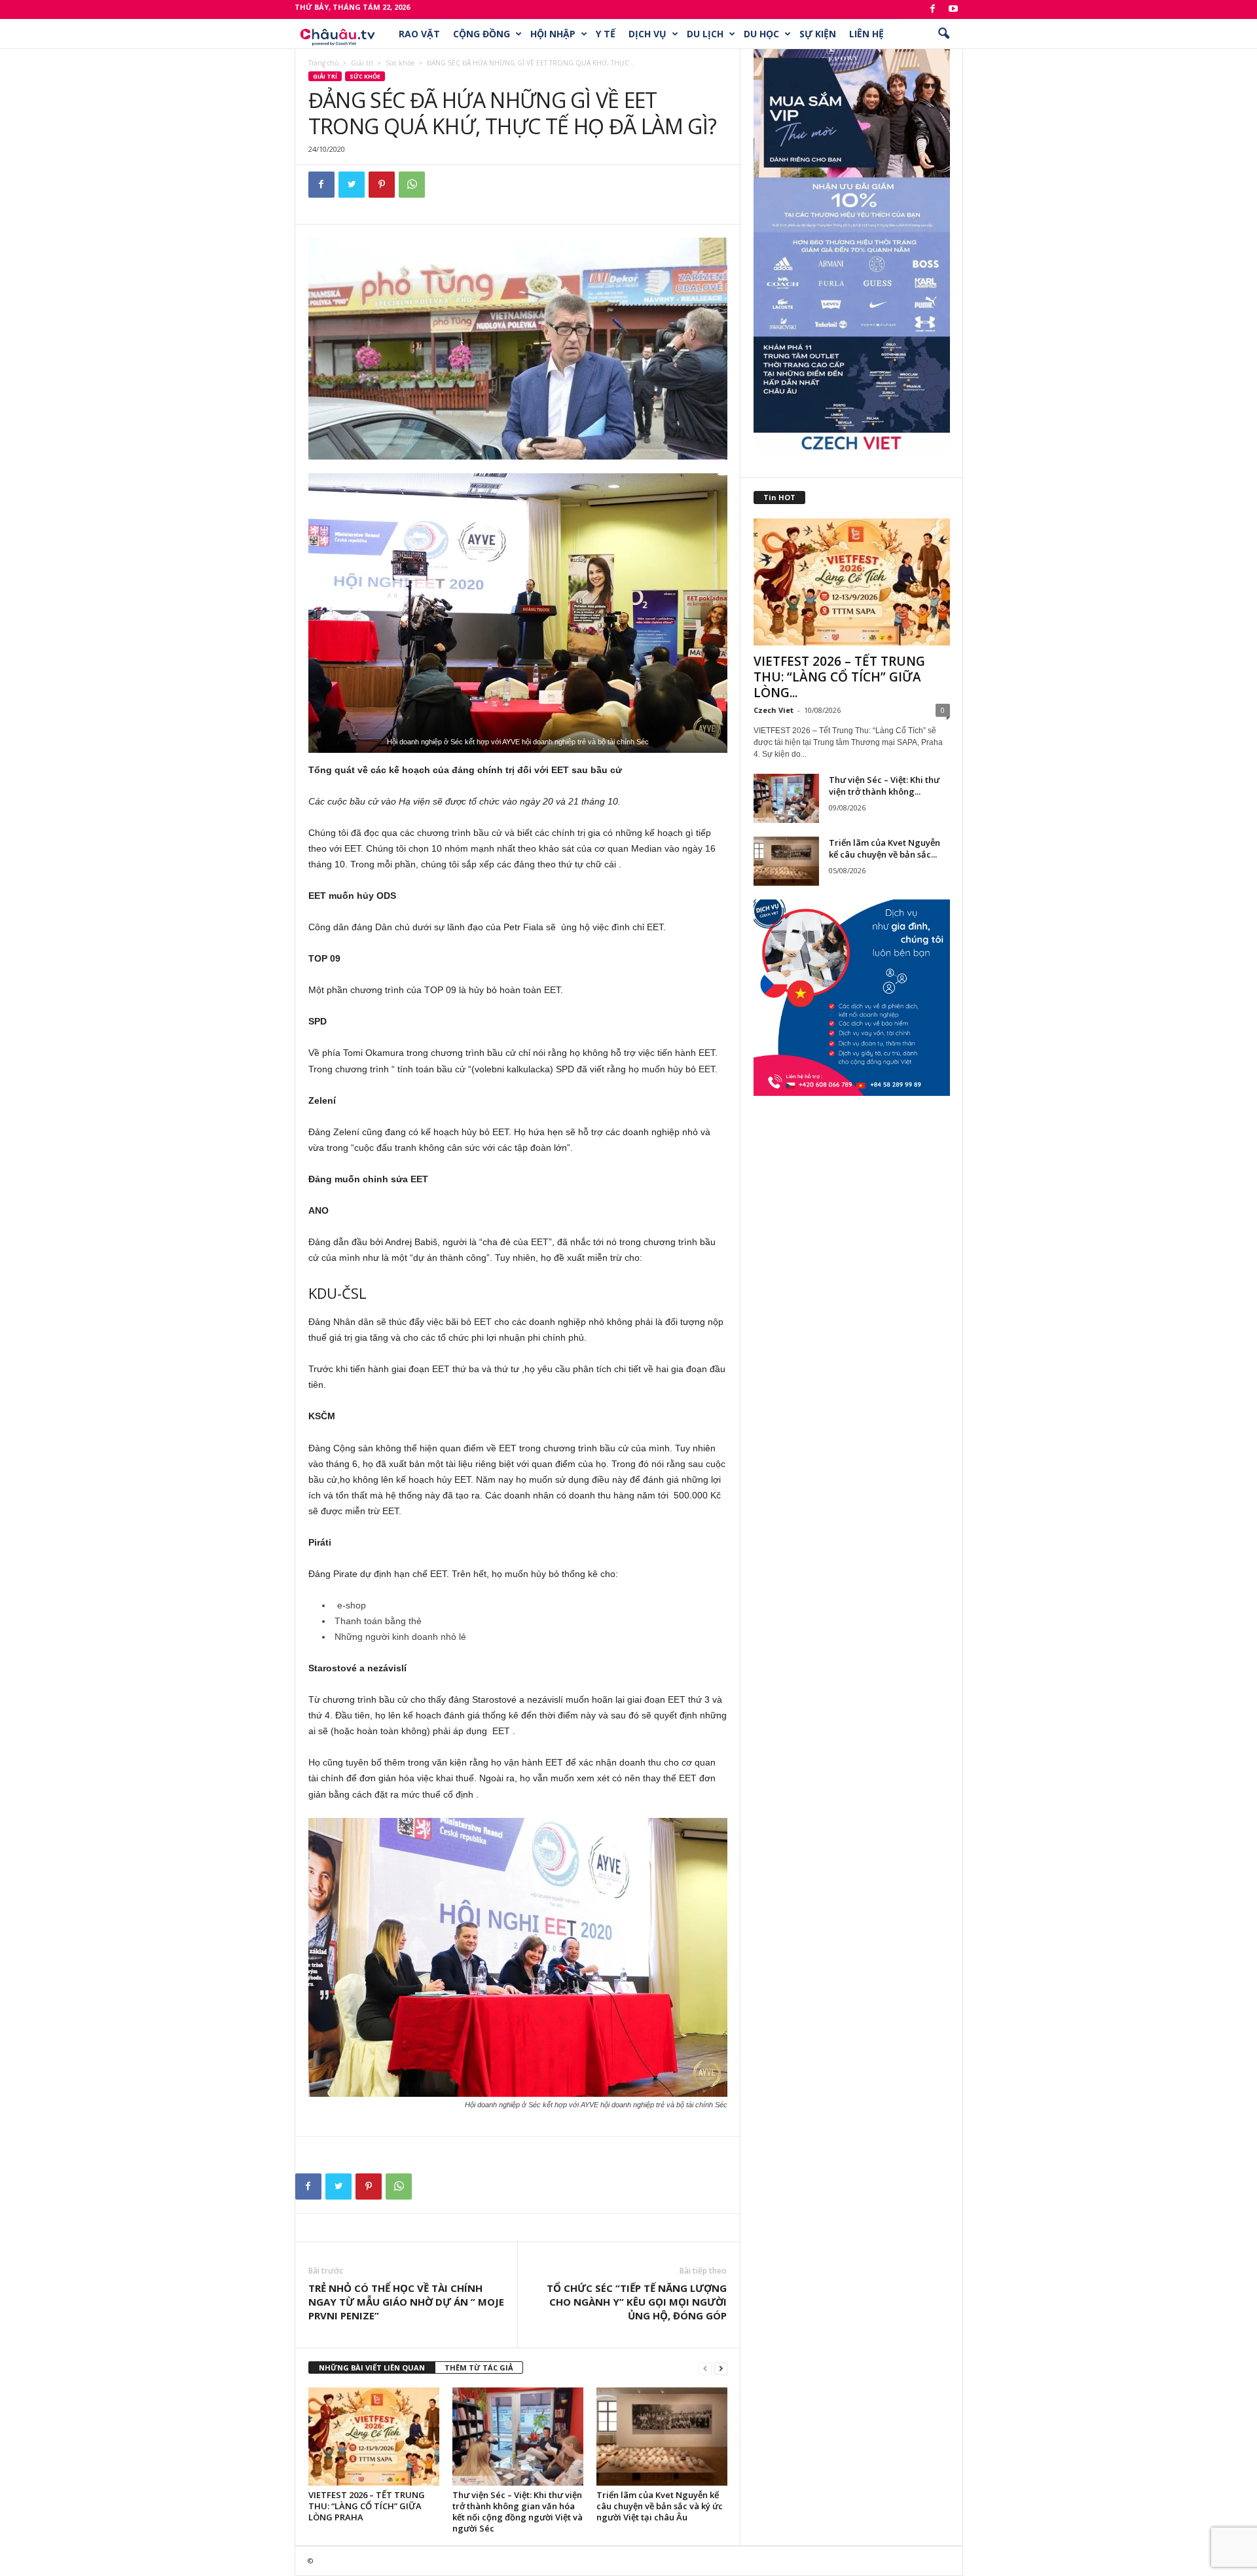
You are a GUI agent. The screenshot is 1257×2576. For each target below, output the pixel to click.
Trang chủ (323, 63)
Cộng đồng (482, 34)
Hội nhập (553, 34)
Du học (761, 34)
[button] (943, 34)
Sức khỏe (400, 63)
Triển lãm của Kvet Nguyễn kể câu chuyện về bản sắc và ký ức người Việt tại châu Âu (660, 2506)
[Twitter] (352, 185)
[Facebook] (933, 9)
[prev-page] (705, 2368)
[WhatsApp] (412, 185)
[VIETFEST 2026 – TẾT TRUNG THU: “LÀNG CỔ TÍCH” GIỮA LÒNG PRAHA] (374, 2437)
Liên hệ (866, 34)
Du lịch (705, 34)
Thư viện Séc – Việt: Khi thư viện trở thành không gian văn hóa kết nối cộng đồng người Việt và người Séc (518, 2512)
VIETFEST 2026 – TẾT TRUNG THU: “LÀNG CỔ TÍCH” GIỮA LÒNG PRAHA (367, 2506)
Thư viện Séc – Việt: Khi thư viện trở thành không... (884, 786)
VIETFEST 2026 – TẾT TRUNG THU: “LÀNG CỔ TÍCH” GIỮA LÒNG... (839, 677)
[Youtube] (953, 9)
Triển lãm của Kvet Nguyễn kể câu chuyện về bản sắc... (884, 848)
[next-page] (721, 2368)
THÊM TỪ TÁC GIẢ (479, 2367)
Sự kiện (818, 34)
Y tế (606, 34)
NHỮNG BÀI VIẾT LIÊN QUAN (372, 2367)
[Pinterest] (382, 185)
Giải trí (362, 63)
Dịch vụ (647, 34)
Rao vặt (419, 34)
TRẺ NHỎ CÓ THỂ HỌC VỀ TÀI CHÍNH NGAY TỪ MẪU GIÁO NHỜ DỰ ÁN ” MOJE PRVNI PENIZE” (406, 2302)
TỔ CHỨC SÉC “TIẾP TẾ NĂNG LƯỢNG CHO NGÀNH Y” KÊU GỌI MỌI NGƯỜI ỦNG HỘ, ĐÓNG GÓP (637, 2302)
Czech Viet (774, 710)
